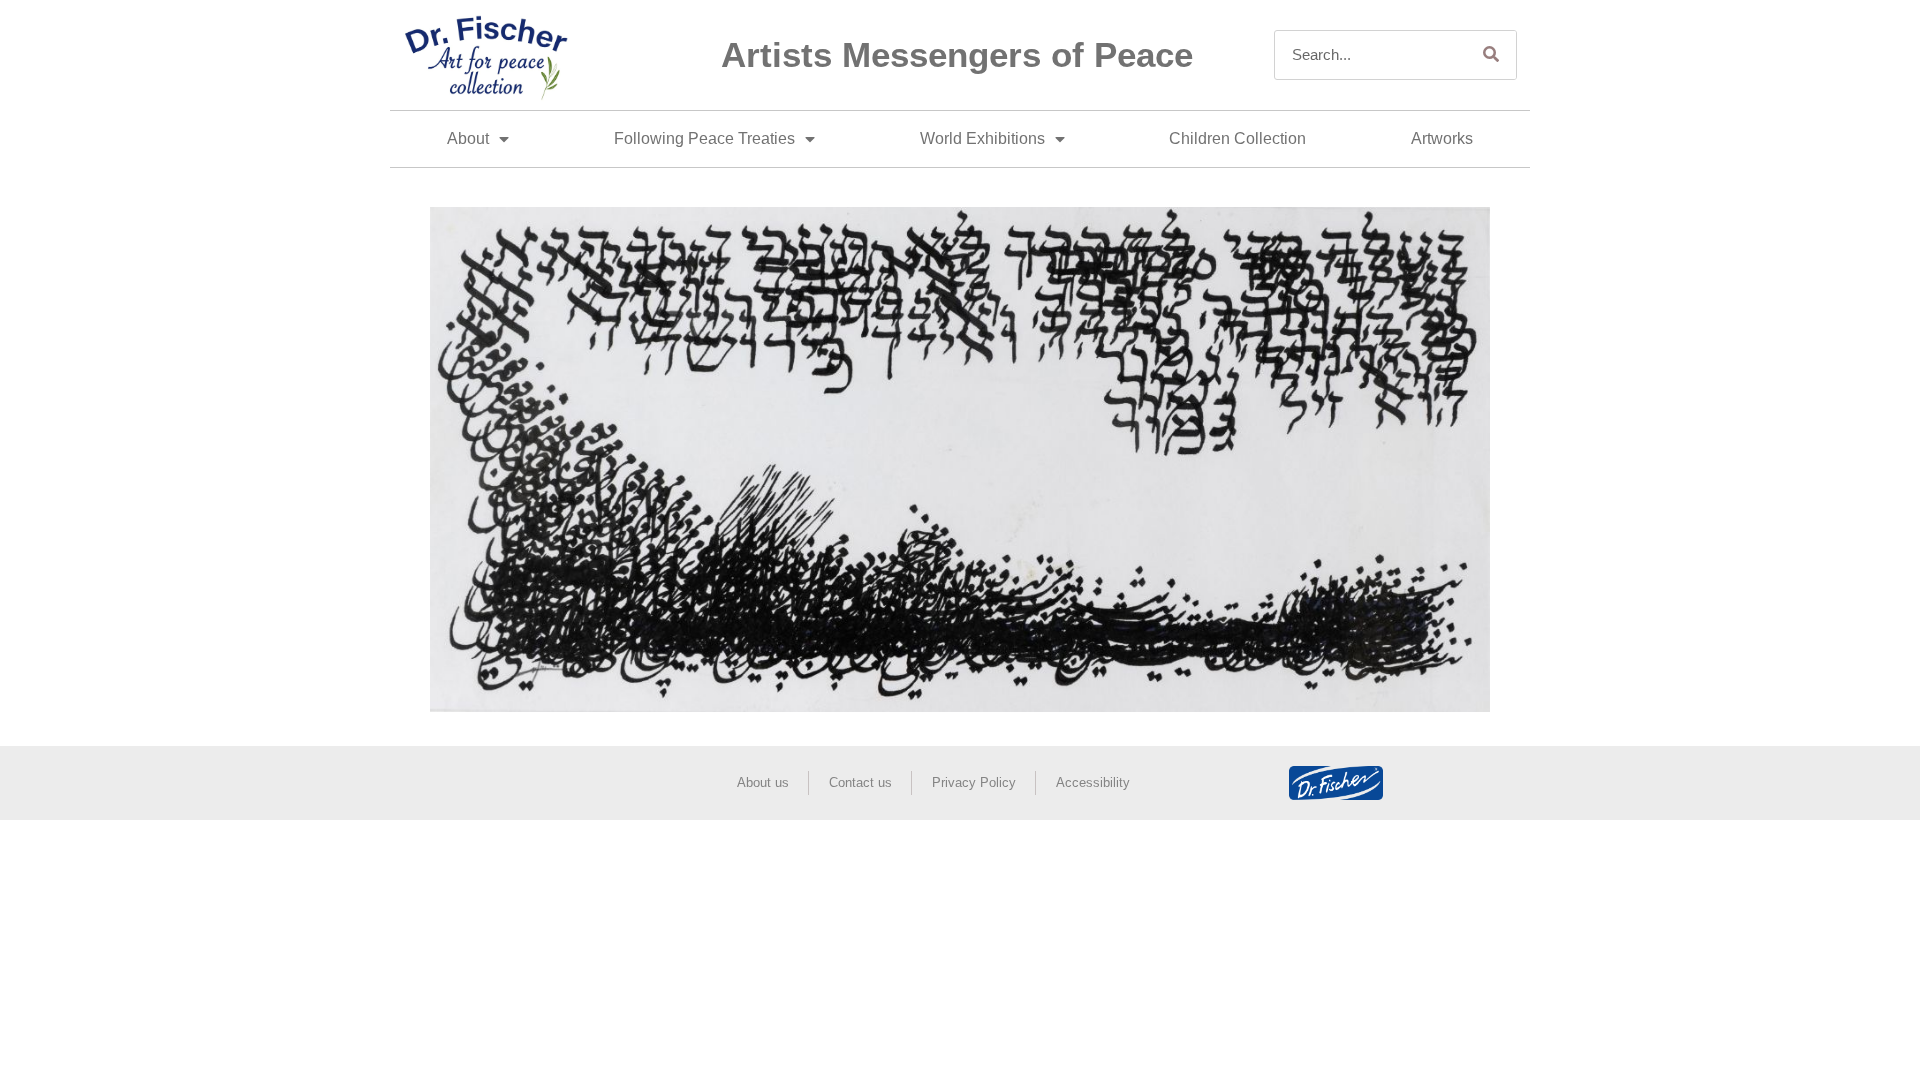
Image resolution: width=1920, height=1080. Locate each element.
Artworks (1442, 138)
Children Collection (1237, 138)
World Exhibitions (982, 138)
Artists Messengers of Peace (957, 54)
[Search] (1491, 55)
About (468, 138)
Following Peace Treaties (704, 138)
